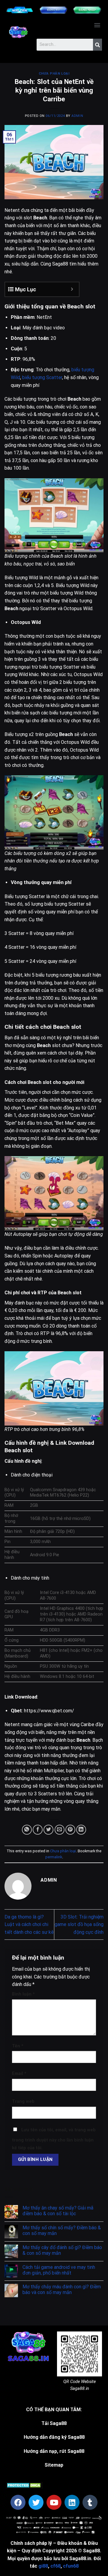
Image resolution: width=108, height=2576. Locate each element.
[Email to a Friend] (60, 1830)
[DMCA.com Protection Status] (24, 2485)
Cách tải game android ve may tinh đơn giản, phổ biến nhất (59, 2270)
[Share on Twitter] (48, 1830)
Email (19, 2074)
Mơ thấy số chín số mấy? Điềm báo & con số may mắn (62, 2230)
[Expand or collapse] (72, 289)
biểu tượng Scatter (42, 377)
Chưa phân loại (54, 74)
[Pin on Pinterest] (70, 1830)
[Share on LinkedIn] (81, 1830)
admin (77, 116)
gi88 (43, 2566)
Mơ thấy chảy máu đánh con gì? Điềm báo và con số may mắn (62, 2290)
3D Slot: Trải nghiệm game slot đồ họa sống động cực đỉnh (79, 1925)
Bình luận (23, 1994)
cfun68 (71, 2566)
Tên (18, 2046)
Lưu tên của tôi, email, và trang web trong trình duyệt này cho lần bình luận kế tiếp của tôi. (54, 2139)
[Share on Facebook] (38, 1830)
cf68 (55, 2566)
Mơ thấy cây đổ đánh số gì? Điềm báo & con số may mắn (62, 2250)
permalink (54, 1857)
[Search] (97, 45)
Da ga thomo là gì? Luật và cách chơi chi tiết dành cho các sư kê (29, 1925)
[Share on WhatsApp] (27, 1830)
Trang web (23, 2101)
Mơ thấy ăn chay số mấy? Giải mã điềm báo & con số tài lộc (58, 2211)
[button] (97, 25)
